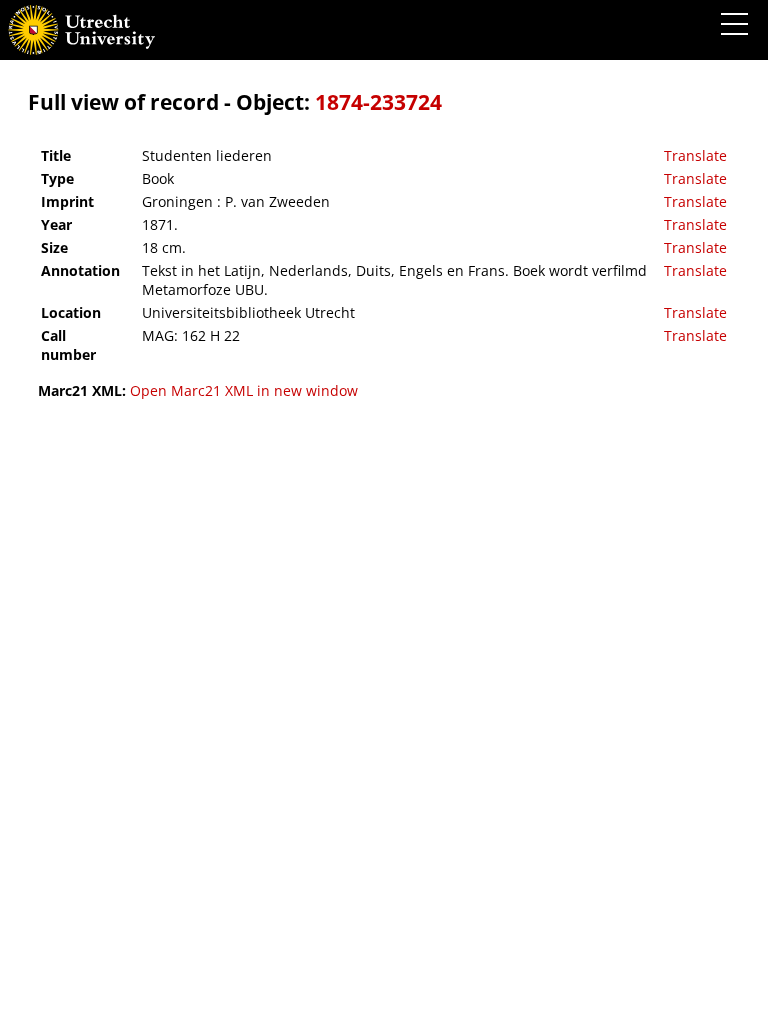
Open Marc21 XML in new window (244, 390)
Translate (695, 155)
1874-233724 (378, 102)
